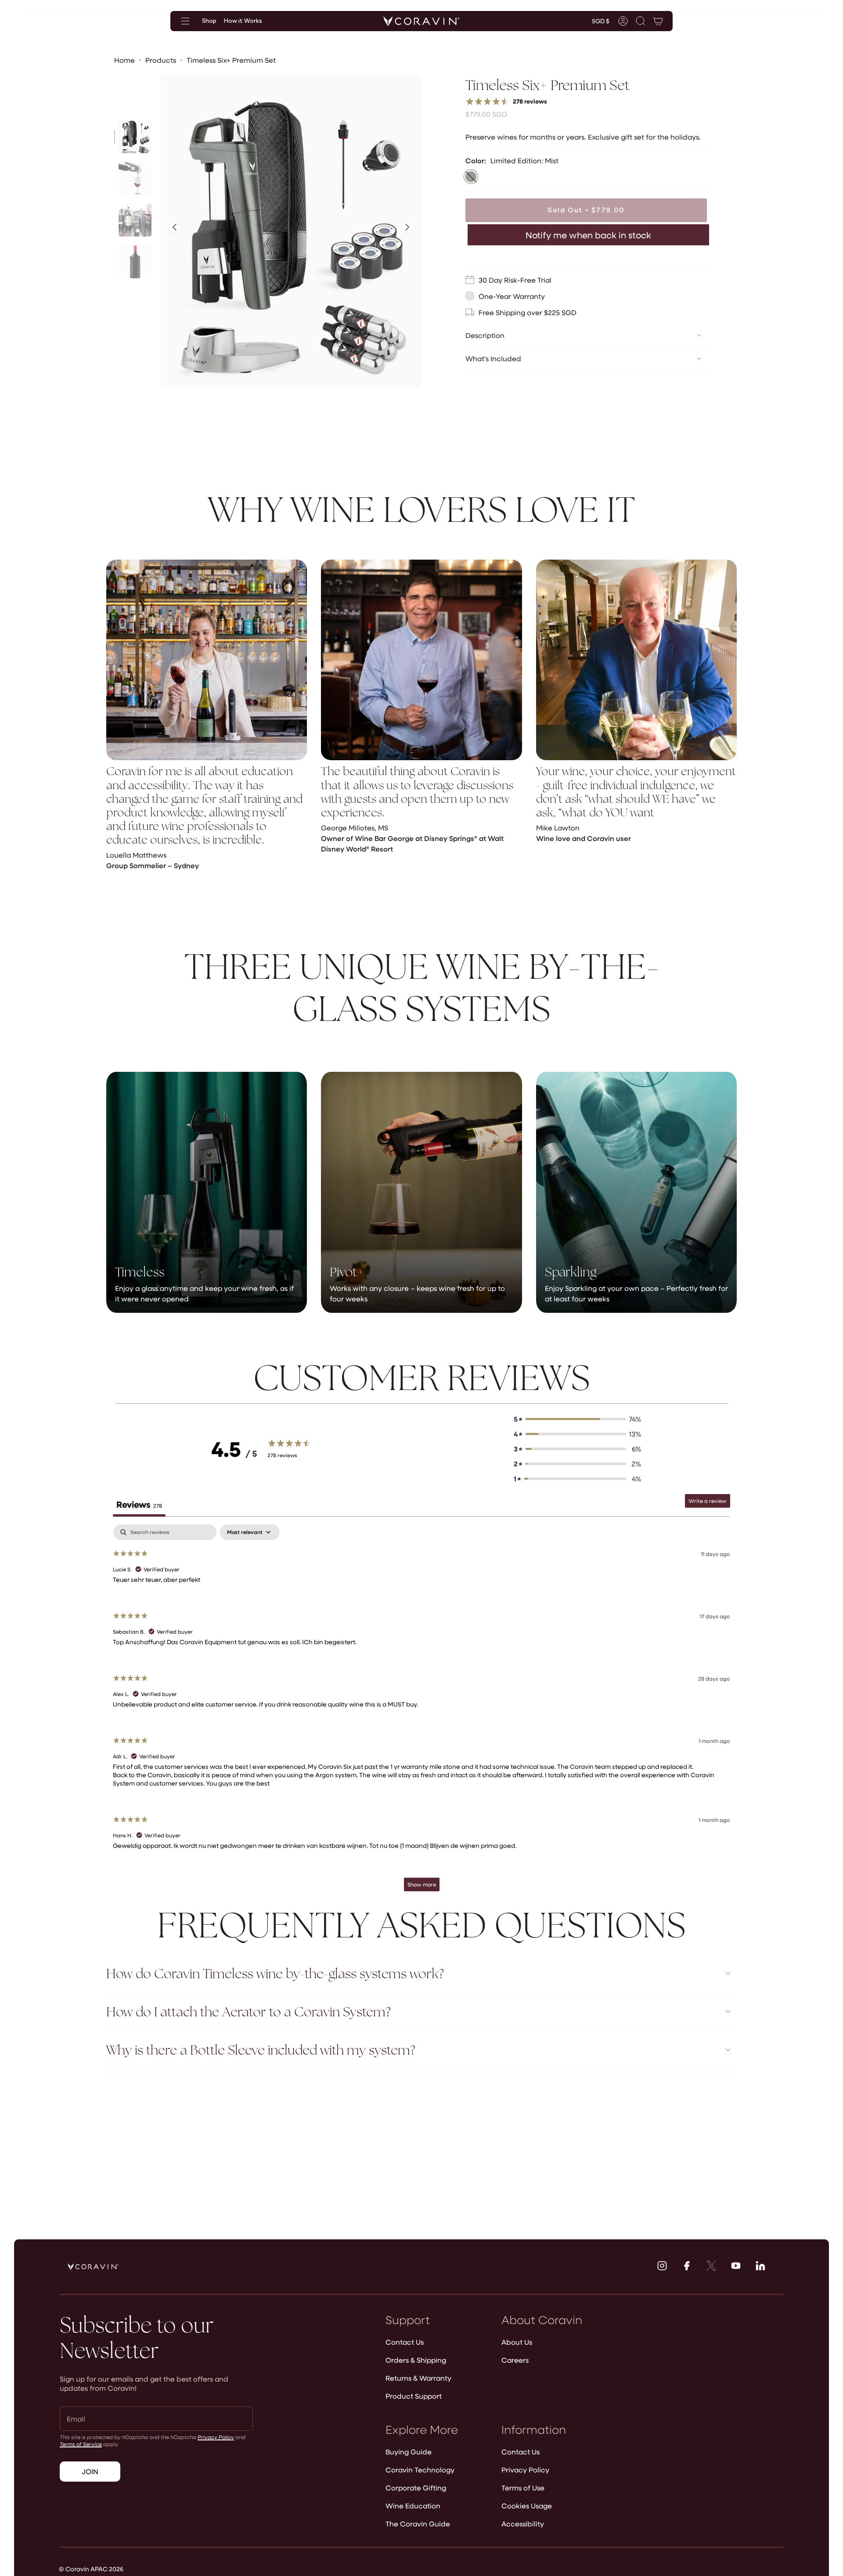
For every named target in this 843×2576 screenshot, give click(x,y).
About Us (517, 2342)
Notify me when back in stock (588, 235)
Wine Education (413, 2506)
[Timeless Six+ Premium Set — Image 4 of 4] (135, 262)
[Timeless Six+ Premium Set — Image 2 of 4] (135, 178)
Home (124, 60)
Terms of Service (81, 2444)
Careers (515, 2360)
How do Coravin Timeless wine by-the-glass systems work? (275, 1974)
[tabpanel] (421, 1712)
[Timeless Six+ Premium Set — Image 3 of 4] (135, 220)
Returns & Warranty (418, 2378)
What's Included (493, 358)
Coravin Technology (420, 2470)
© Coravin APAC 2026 (91, 2569)
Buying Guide (409, 2452)
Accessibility (523, 2524)
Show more (422, 1884)
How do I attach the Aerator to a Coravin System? (249, 2012)
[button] (641, 21)
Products (161, 60)
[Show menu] (185, 21)
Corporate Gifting (416, 2488)
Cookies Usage (527, 2506)
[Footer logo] (93, 2267)
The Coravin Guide (418, 2524)
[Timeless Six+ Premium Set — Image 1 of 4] (135, 137)
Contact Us (405, 2342)
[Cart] (658, 21)
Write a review (708, 1501)
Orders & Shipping (416, 2360)
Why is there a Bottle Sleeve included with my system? (261, 2050)
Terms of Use (523, 2488)
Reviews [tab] (139, 1504)
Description (485, 335)
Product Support (414, 2396)
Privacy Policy (216, 2437)
